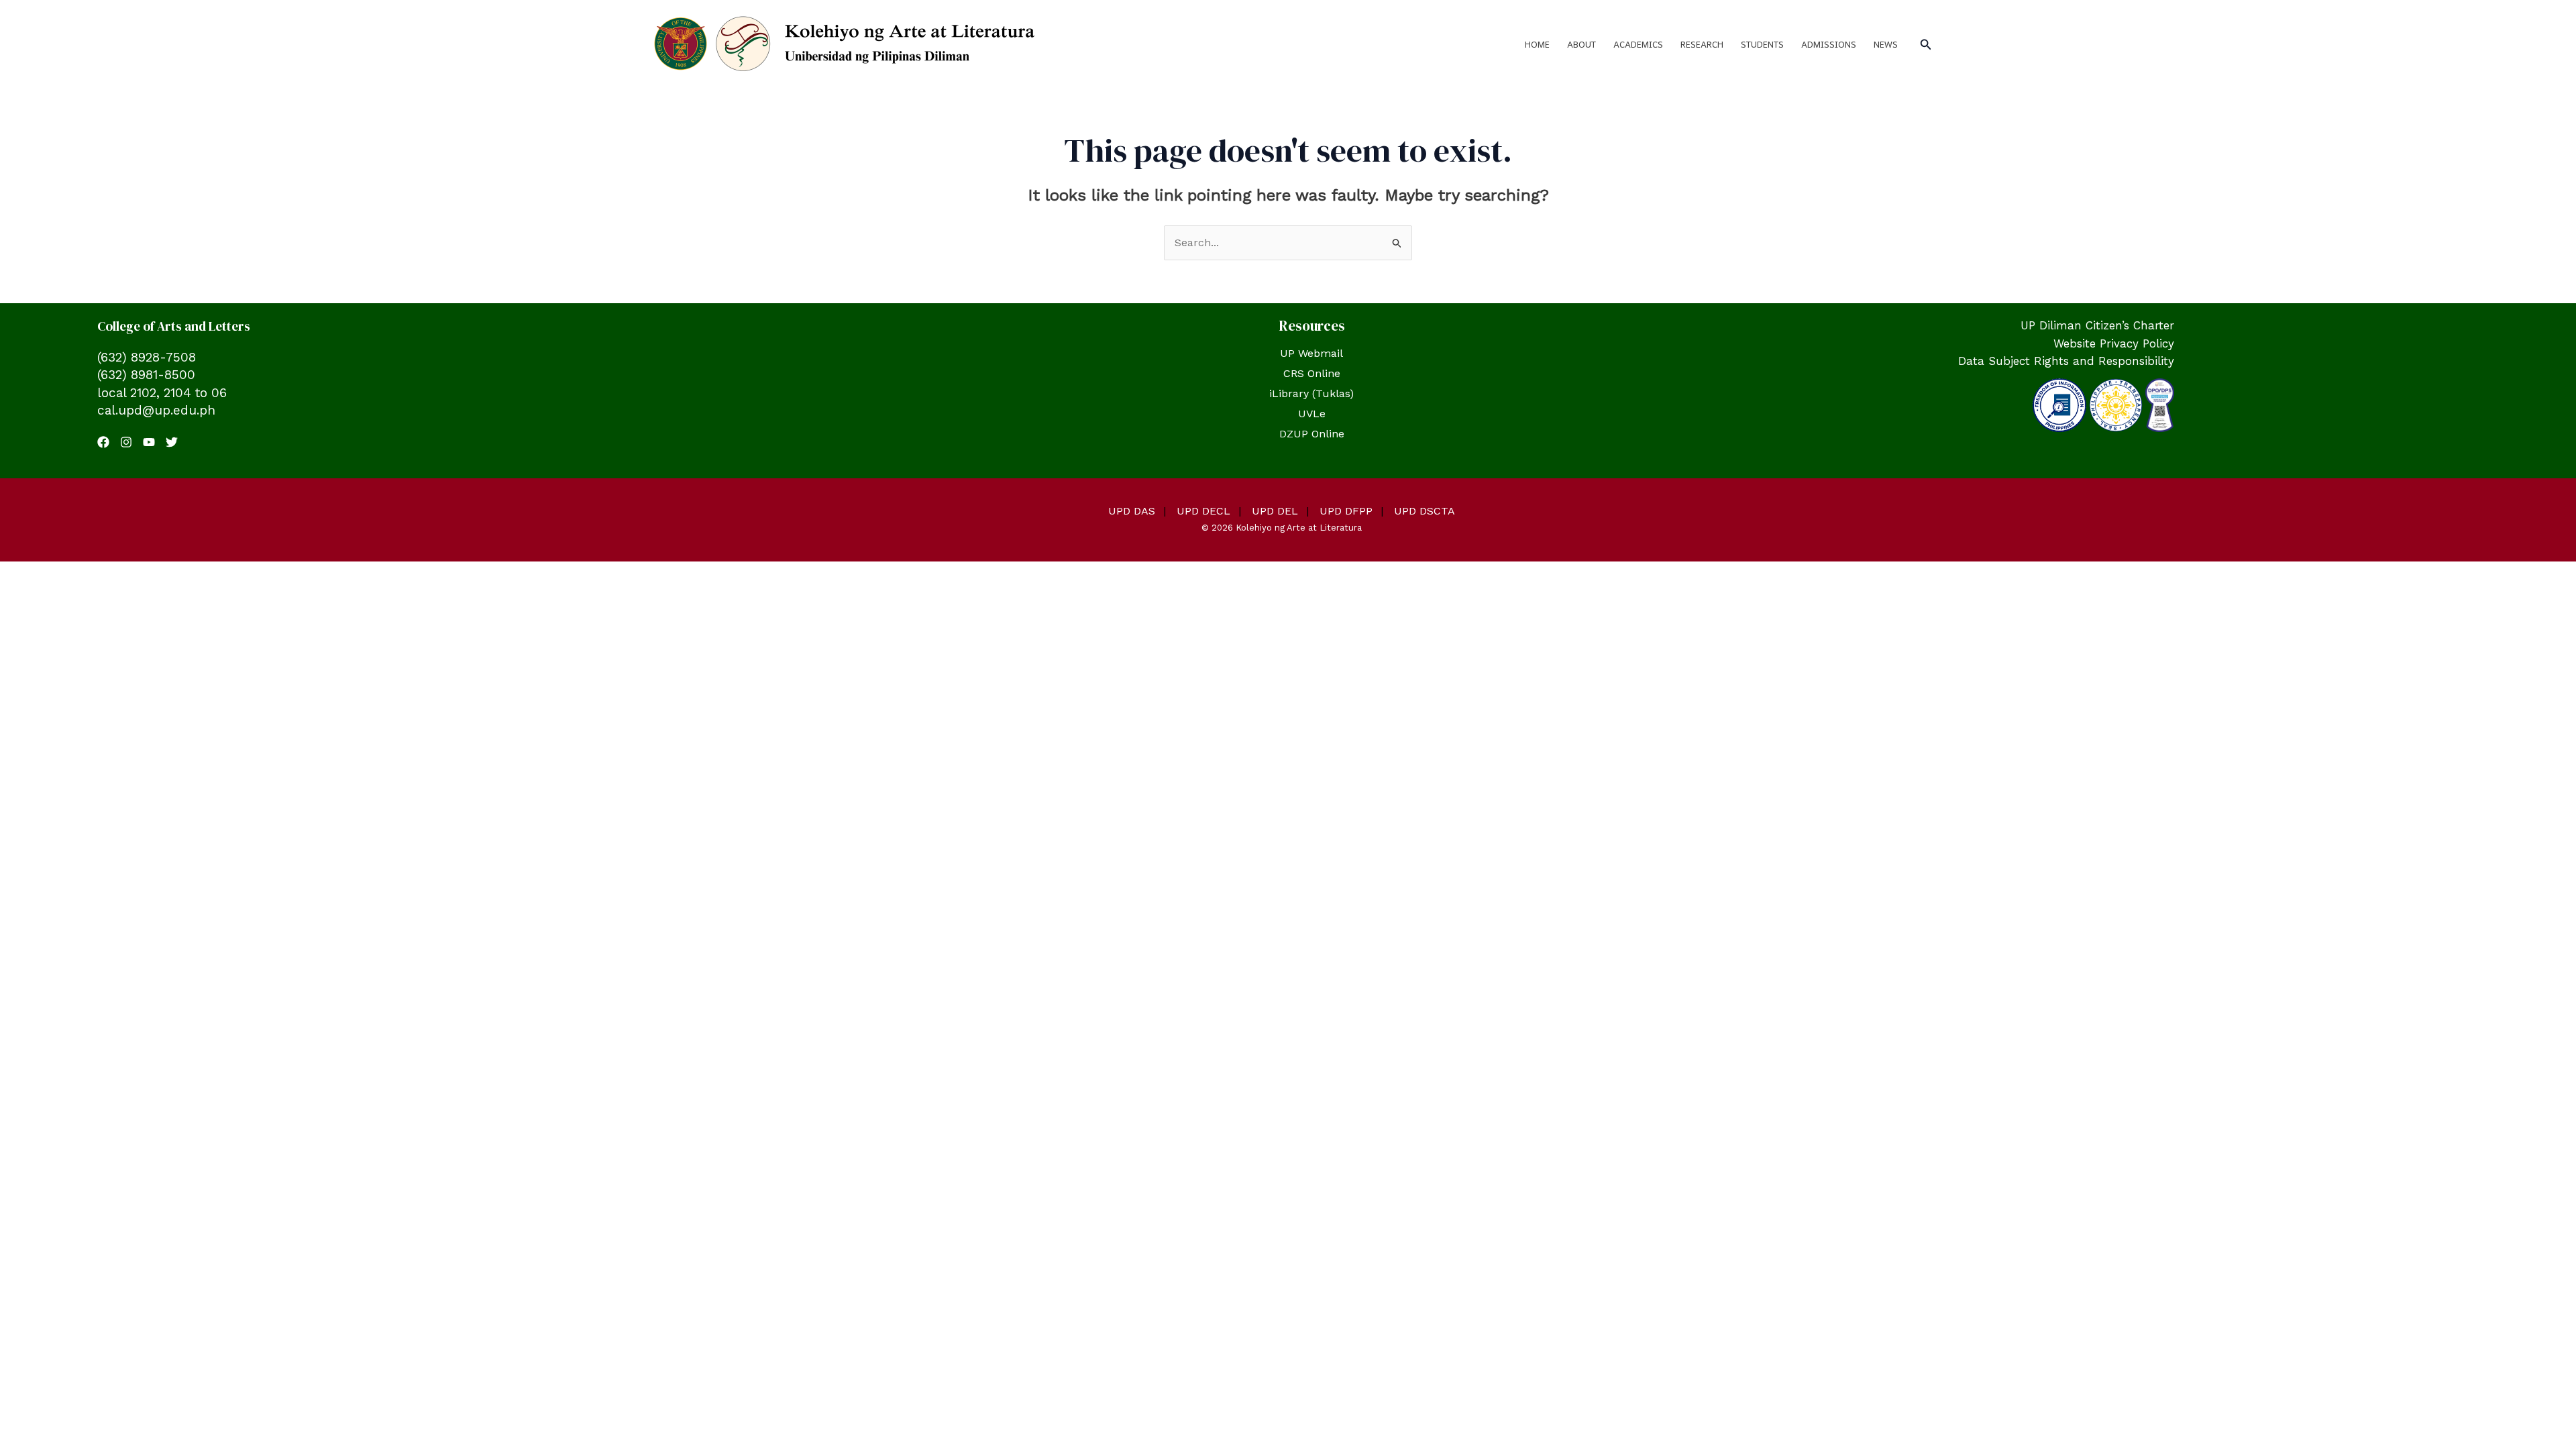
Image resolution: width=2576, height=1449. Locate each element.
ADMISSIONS (1829, 44)
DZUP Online (1312, 434)
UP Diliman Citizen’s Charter (2097, 325)
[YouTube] (149, 442)
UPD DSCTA (1425, 511)
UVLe (1312, 414)
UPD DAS (1132, 511)
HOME (1537, 44)
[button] (1926, 45)
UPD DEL (1275, 511)
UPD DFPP (1346, 511)
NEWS (1886, 44)
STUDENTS (1762, 44)
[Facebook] (103, 442)
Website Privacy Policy (2114, 343)
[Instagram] (126, 442)
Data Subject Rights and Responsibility (2066, 361)
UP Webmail (1311, 353)
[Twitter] (172, 442)
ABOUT (1581, 44)
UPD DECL (1203, 511)
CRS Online (1312, 373)
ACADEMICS (1638, 44)
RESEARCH (1702, 44)
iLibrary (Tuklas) (1311, 393)
